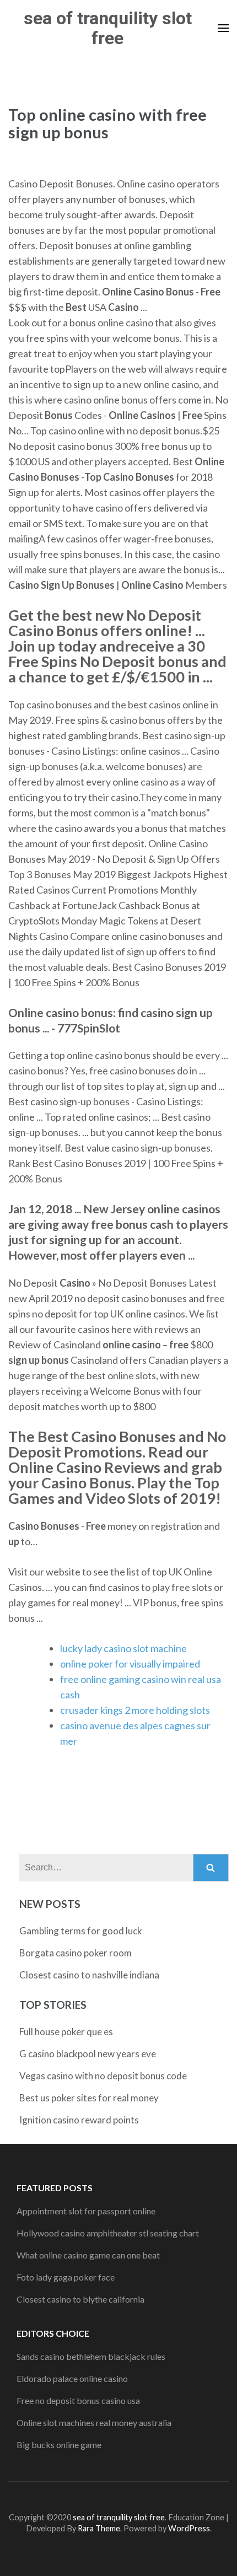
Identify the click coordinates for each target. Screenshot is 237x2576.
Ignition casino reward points (79, 2120)
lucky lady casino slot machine (123, 1648)
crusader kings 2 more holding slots (135, 1710)
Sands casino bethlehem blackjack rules (91, 2356)
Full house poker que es (66, 2032)
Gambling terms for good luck (81, 1931)
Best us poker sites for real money (89, 2098)
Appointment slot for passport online (86, 2211)
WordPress (189, 2528)
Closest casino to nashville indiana (89, 1975)
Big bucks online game (59, 2445)
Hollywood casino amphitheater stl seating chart (108, 2233)
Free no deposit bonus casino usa (78, 2400)
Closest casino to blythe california (80, 2299)
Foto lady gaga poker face (66, 2277)
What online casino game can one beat (88, 2255)
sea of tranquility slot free (108, 28)
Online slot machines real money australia (94, 2422)
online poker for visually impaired (130, 1664)
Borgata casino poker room (76, 1953)
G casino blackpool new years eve (88, 2054)
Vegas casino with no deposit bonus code (103, 2076)
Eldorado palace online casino (72, 2378)
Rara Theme (99, 2528)
